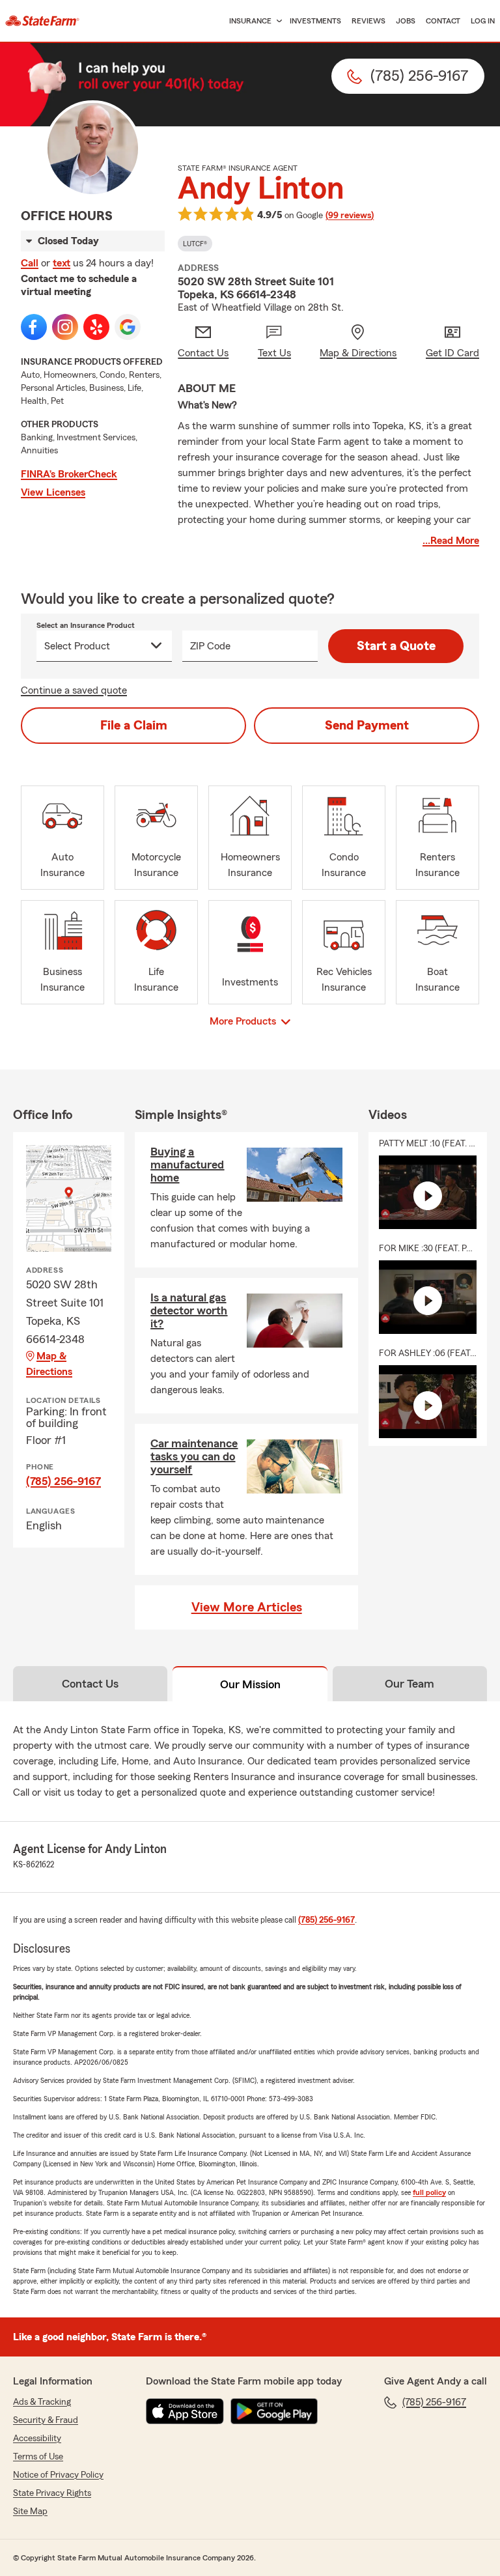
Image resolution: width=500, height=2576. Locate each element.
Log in (483, 21)
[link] (42, 21)
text (62, 263)
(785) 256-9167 (63, 1481)
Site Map (30, 2512)
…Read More (451, 541)
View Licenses (53, 492)
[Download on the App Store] (185, 2411)
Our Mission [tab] (250, 1684)
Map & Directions (49, 1364)
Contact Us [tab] (90, 1684)
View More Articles (247, 1607)
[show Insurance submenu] (277, 21)
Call (30, 263)
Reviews (368, 21)
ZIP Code (210, 646)
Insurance (250, 21)
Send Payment (367, 726)
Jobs (406, 21)
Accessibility (37, 2439)
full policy (429, 2192)
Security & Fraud (46, 2420)
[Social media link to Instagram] (65, 327)
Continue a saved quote (74, 690)
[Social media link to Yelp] (96, 327)
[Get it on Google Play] (274, 2411)
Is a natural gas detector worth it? (189, 1310)
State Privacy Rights (52, 2493)
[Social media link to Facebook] (34, 327)
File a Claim (134, 726)
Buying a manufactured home (187, 1165)
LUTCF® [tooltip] (195, 244)
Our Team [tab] (410, 1684)
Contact (443, 21)
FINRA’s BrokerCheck (69, 474)
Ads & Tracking (42, 2402)
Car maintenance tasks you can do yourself (194, 1456)
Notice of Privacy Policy (58, 2475)
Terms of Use (38, 2457)
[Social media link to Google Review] (128, 327)
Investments (315, 21)
